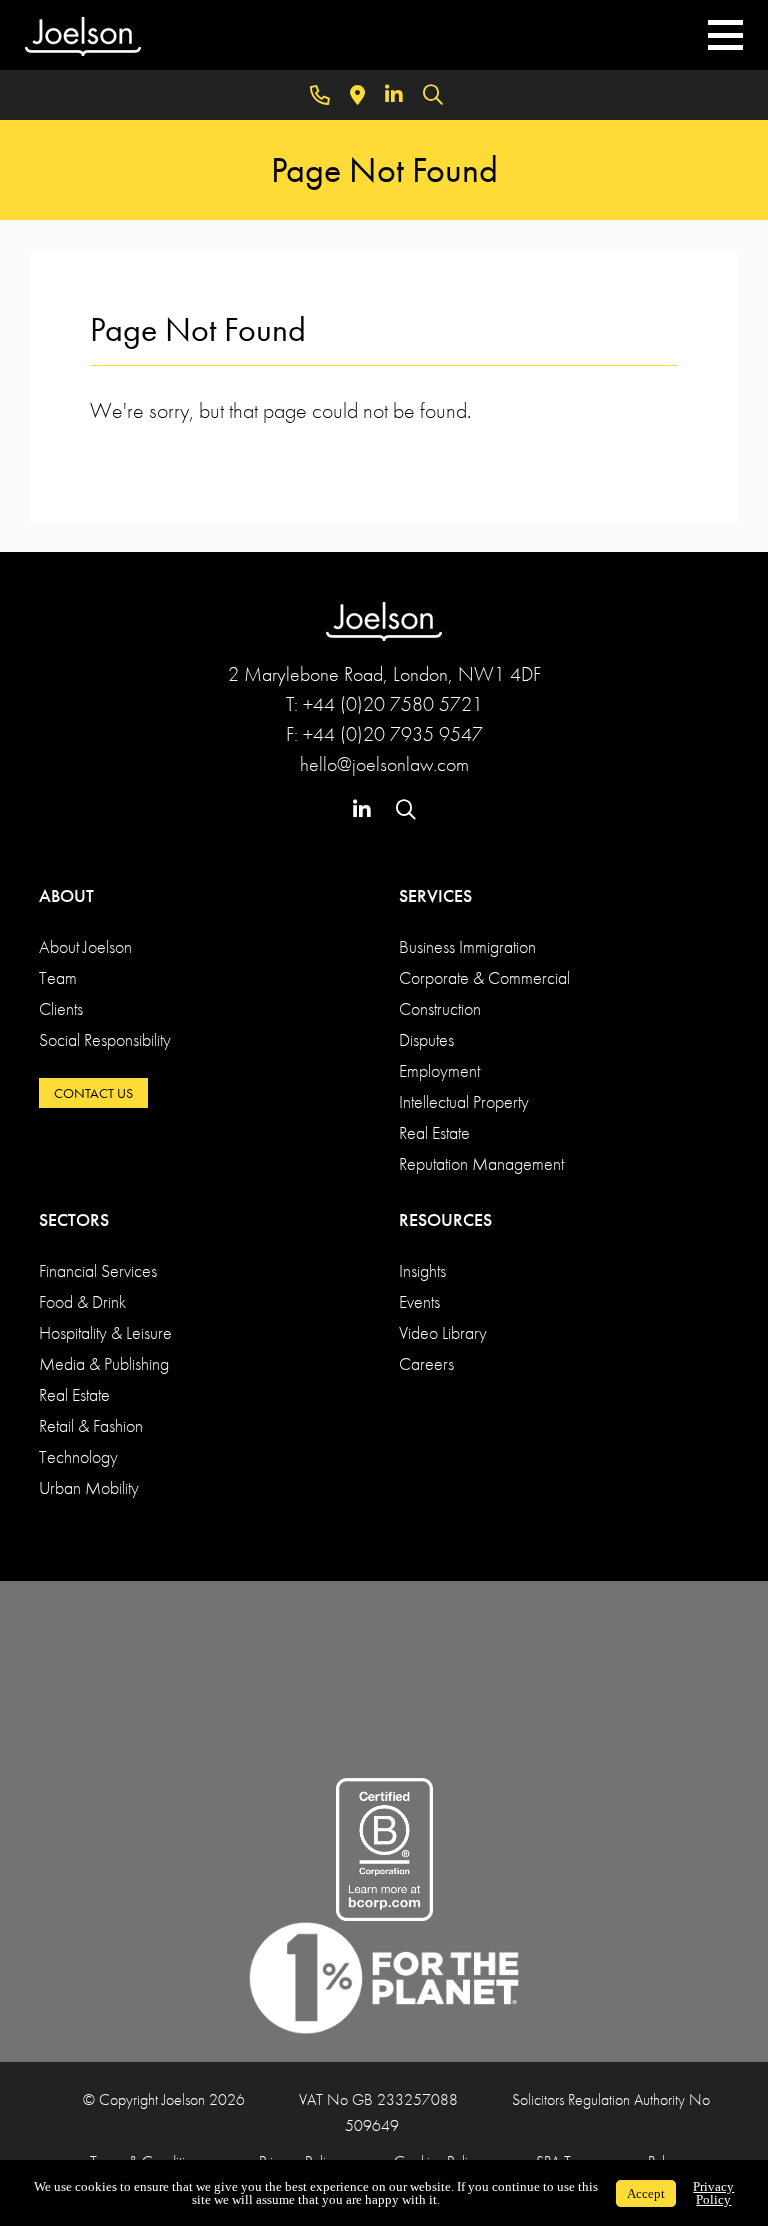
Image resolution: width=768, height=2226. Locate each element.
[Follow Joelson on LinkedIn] (394, 95)
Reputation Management (481, 1163)
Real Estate (434, 1132)
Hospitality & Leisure (105, 1332)
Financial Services (98, 1270)
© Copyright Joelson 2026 (164, 2099)
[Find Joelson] (357, 95)
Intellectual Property (464, 1101)
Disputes (426, 1039)
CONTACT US (93, 1093)
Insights (422, 1270)
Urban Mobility (89, 1487)
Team (58, 977)
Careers (426, 1363)
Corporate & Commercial (484, 977)
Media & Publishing (104, 1363)
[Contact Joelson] (320, 95)
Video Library (443, 1332)
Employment (439, 1070)
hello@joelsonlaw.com (384, 764)
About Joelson (85, 946)
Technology (78, 1456)
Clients (61, 1008)
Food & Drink (82, 1301)
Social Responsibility (105, 1039)
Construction (440, 1008)
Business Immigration (467, 946)
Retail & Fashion (91, 1425)
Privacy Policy (713, 2193)
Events (419, 1301)
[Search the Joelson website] (433, 95)
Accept (646, 2193)
